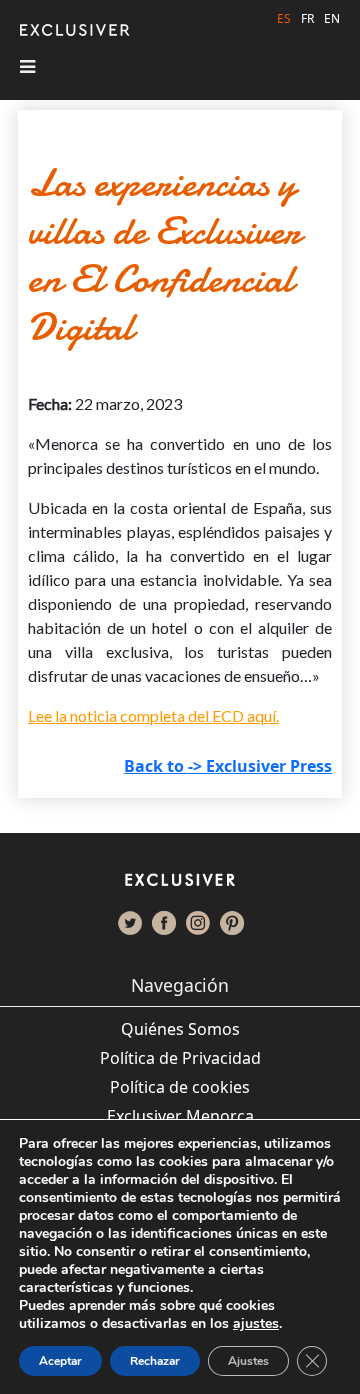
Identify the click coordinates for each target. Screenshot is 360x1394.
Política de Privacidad (180, 1058)
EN (332, 18)
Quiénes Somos (180, 1029)
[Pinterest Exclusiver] (232, 923)
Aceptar (60, 1361)
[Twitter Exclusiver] (130, 923)
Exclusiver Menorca (180, 1116)
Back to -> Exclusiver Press (228, 766)
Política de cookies (180, 1087)
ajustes (256, 1324)
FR (307, 18)
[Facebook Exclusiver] (164, 923)
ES (284, 18)
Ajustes (248, 1361)
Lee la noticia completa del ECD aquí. (153, 715)
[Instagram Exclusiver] (198, 923)
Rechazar (155, 1361)
